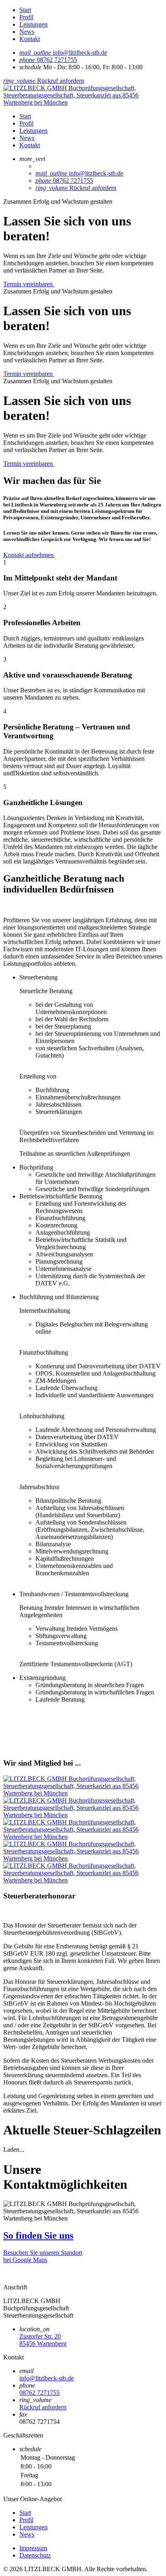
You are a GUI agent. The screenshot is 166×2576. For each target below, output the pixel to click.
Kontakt (30, 39)
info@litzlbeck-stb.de (47, 2378)
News (27, 32)
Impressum (33, 2548)
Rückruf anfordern (43, 2407)
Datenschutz (35, 2555)
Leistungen (33, 24)
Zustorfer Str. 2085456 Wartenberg (43, 2340)
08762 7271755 (39, 2393)
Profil (26, 17)
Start (25, 10)
